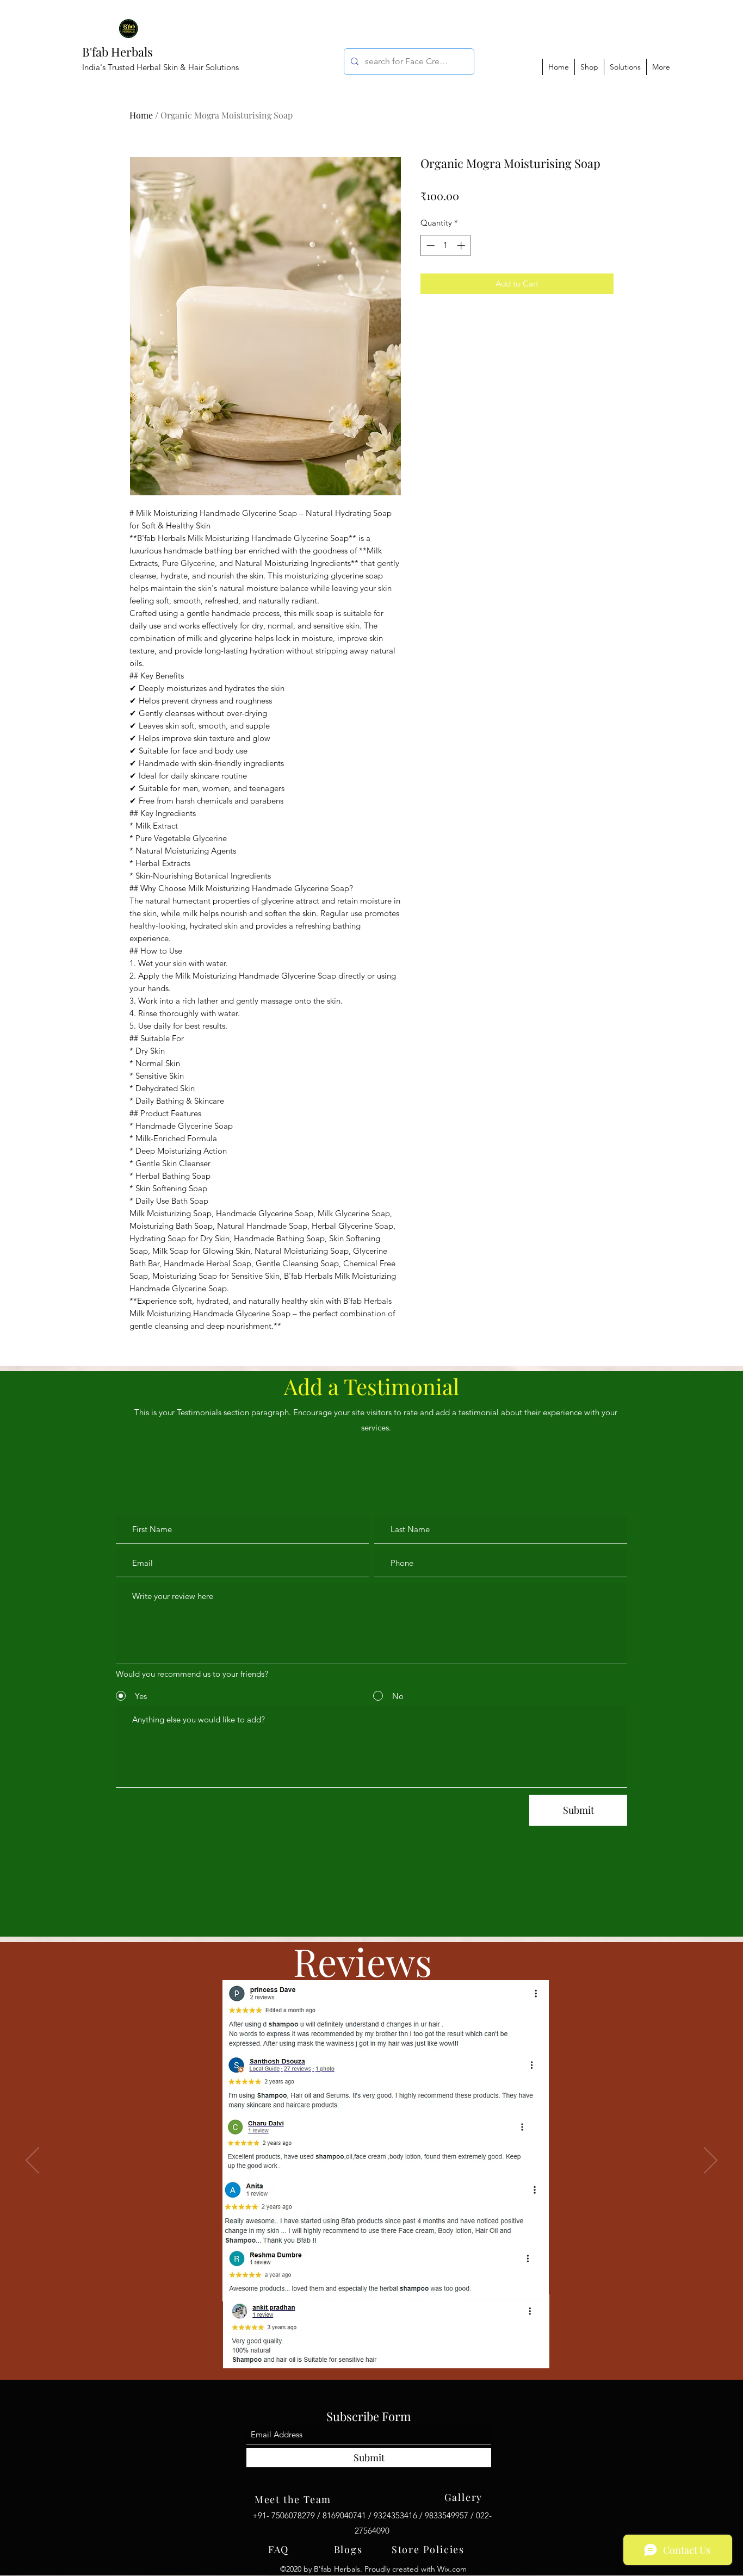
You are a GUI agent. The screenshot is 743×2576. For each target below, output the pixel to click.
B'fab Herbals (117, 52)
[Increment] (462, 245)
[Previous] (32, 2161)
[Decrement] (429, 245)
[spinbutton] (446, 245)
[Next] (711, 2161)
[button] (625, 67)
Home (141, 115)
